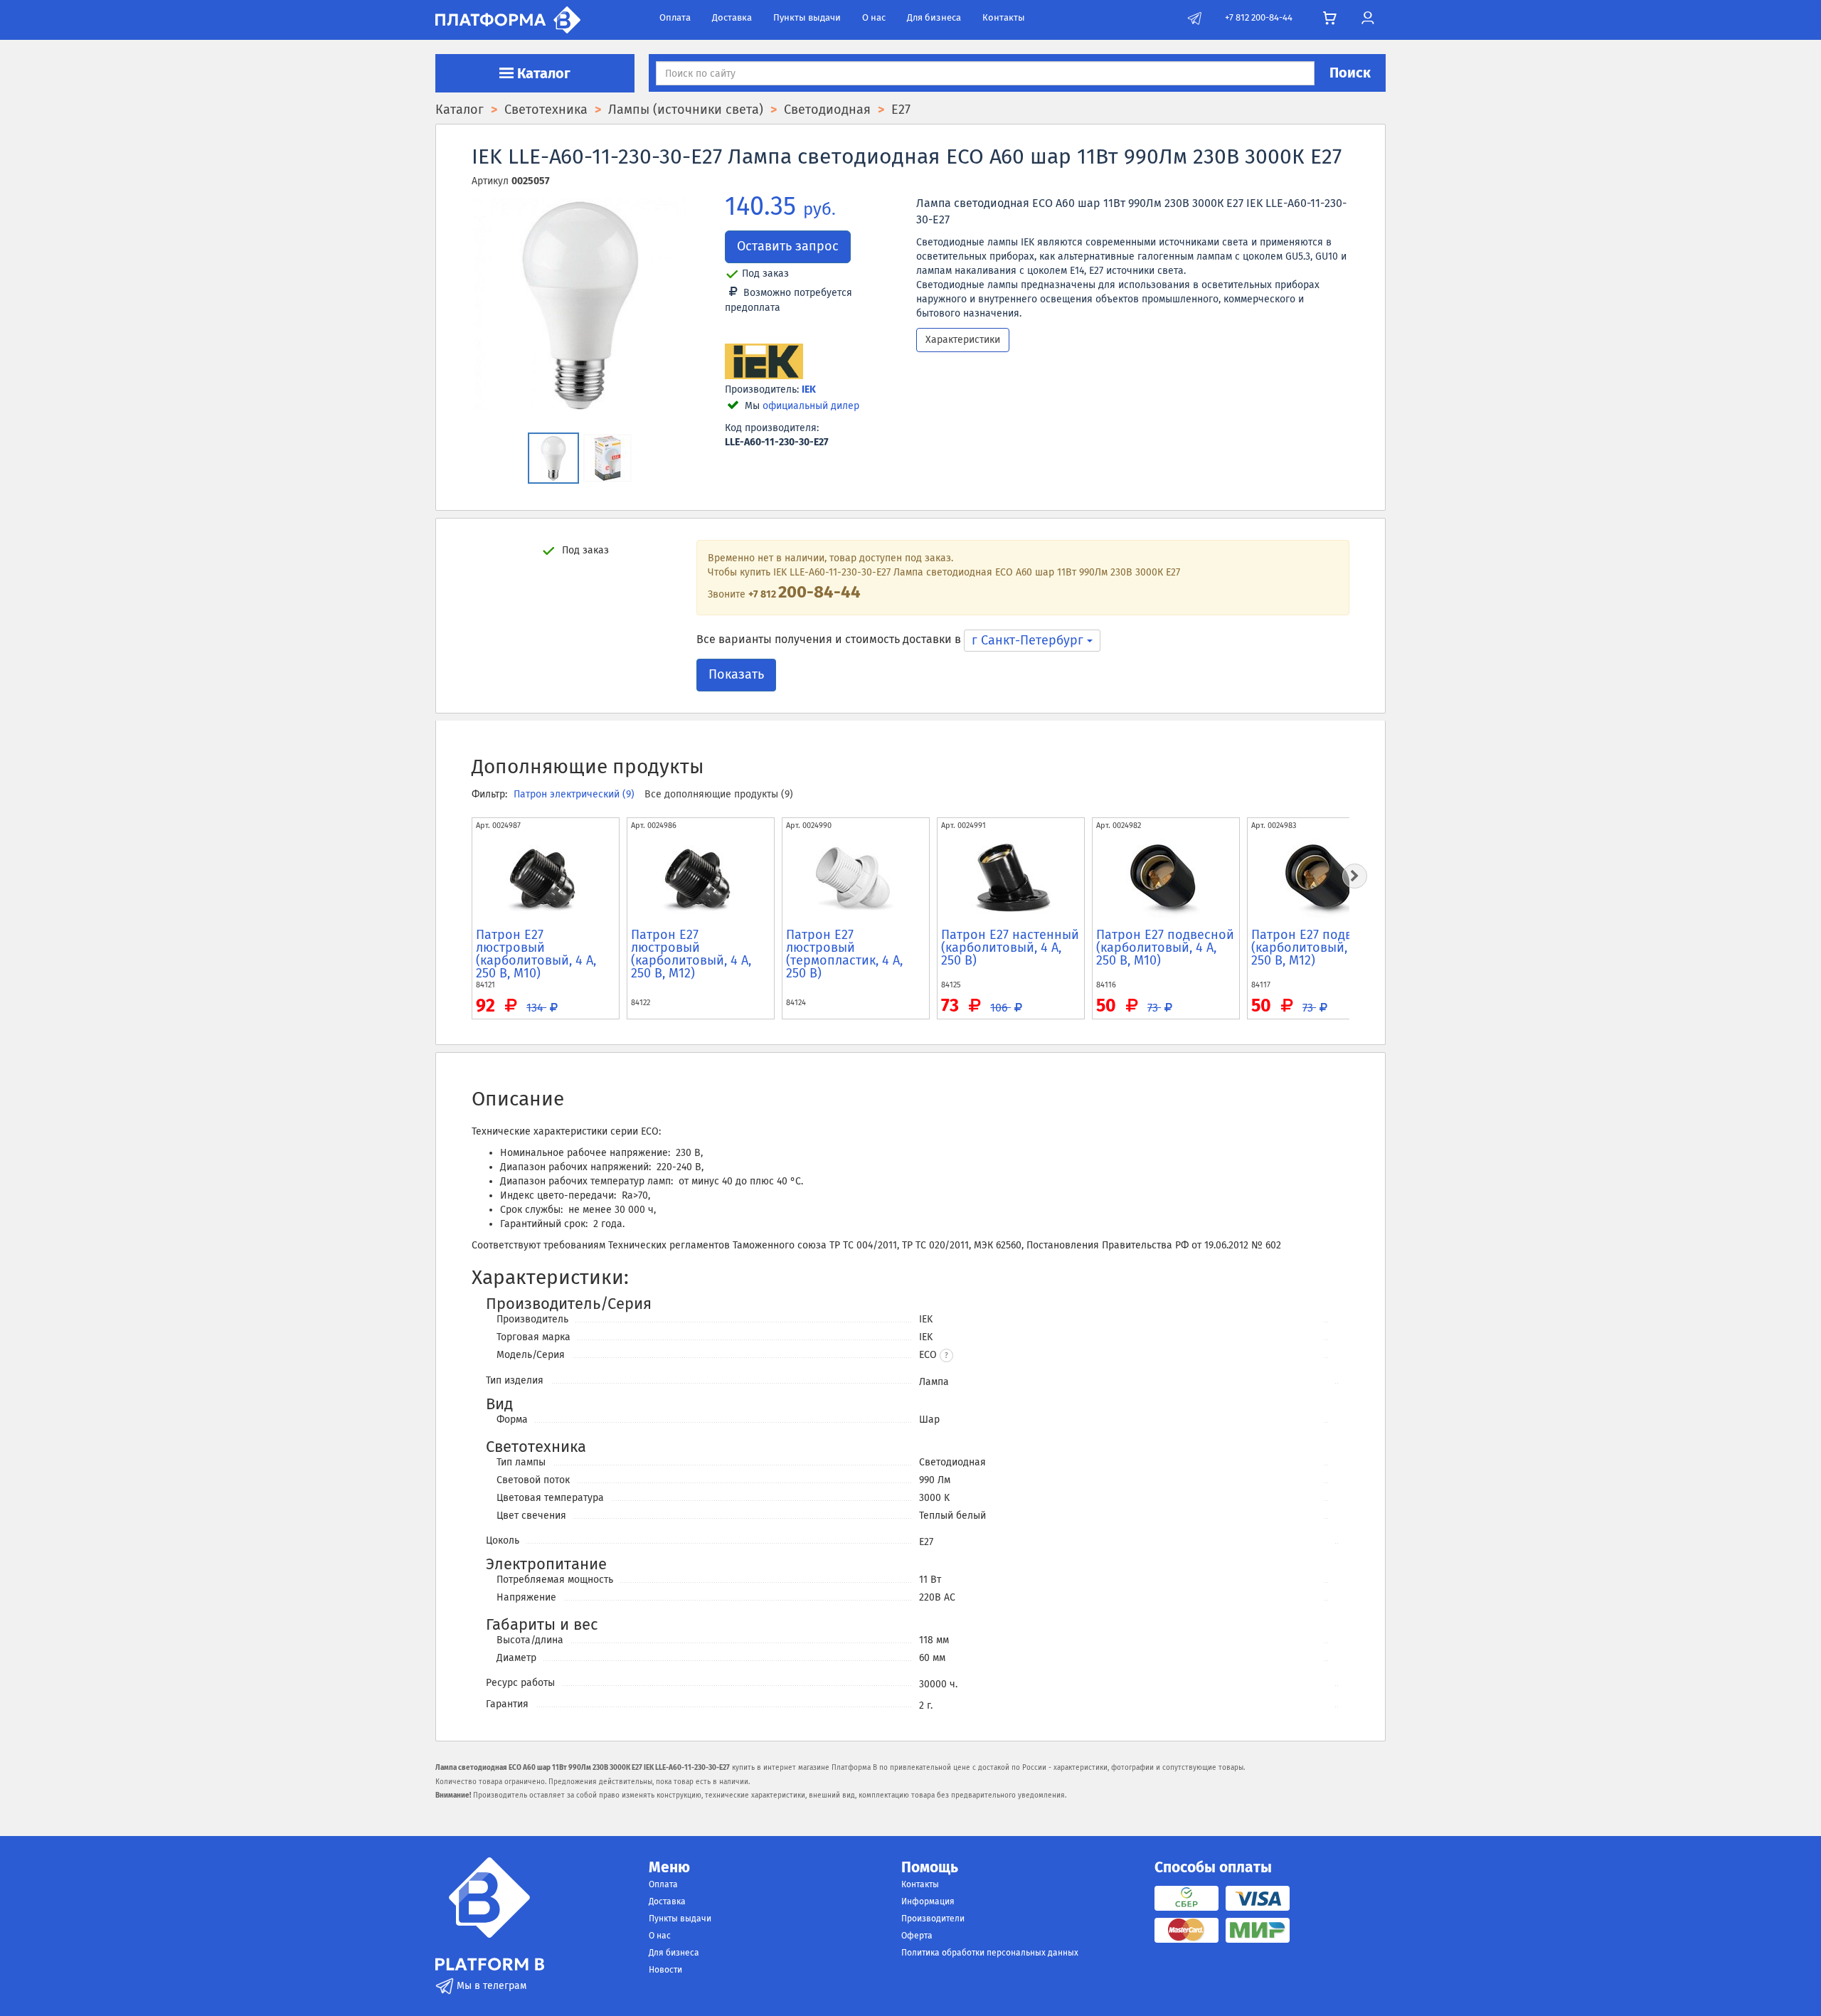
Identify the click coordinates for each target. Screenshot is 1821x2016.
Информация (928, 1901)
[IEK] (764, 362)
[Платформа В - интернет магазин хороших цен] (508, 19)
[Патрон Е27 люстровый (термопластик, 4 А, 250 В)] (856, 879)
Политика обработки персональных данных (990, 1953)
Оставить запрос (788, 246)
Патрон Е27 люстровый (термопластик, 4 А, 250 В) (844, 954)
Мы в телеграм (490, 1986)
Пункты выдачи (807, 17)
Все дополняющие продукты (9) (719, 794)
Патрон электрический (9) (575, 794)
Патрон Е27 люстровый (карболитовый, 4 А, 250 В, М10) (536, 954)
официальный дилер (811, 406)
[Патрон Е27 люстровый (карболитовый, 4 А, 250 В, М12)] (701, 879)
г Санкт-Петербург (1029, 640)
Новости (665, 1970)
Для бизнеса (934, 17)
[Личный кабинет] (1368, 18)
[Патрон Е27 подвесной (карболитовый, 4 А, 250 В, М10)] (1166, 879)
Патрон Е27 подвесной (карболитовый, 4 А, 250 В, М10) (1165, 948)
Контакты (1004, 17)
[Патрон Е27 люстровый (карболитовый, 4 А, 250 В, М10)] (546, 879)
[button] (946, 1356)
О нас (874, 17)
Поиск (1350, 73)
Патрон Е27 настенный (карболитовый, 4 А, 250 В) (1010, 948)
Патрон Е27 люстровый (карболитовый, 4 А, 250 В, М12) (691, 954)
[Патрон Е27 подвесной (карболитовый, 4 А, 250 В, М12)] (1321, 879)
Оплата (675, 17)
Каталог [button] (542, 73)
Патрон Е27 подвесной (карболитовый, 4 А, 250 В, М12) (1320, 948)
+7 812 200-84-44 (1259, 17)
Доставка (732, 17)
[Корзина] (1330, 18)
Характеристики (963, 340)
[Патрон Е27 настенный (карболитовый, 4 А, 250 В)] (1011, 879)
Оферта (917, 1936)
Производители (933, 1919)
